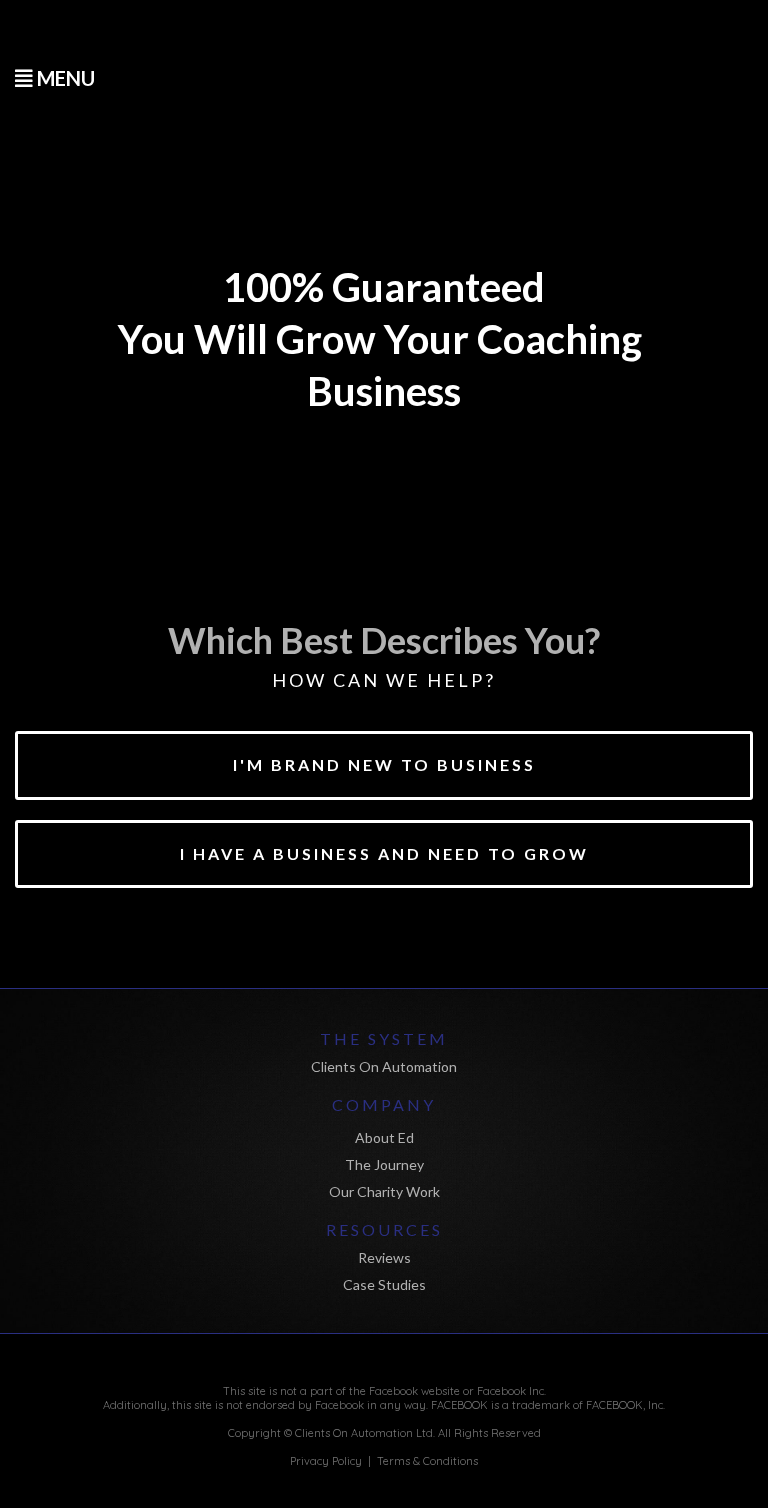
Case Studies (384, 1284)
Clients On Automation (384, 1066)
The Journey (384, 1164)
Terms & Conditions (427, 1461)
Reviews (384, 1257)
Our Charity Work (384, 1191)
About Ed (384, 1137)
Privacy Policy (326, 1461)
